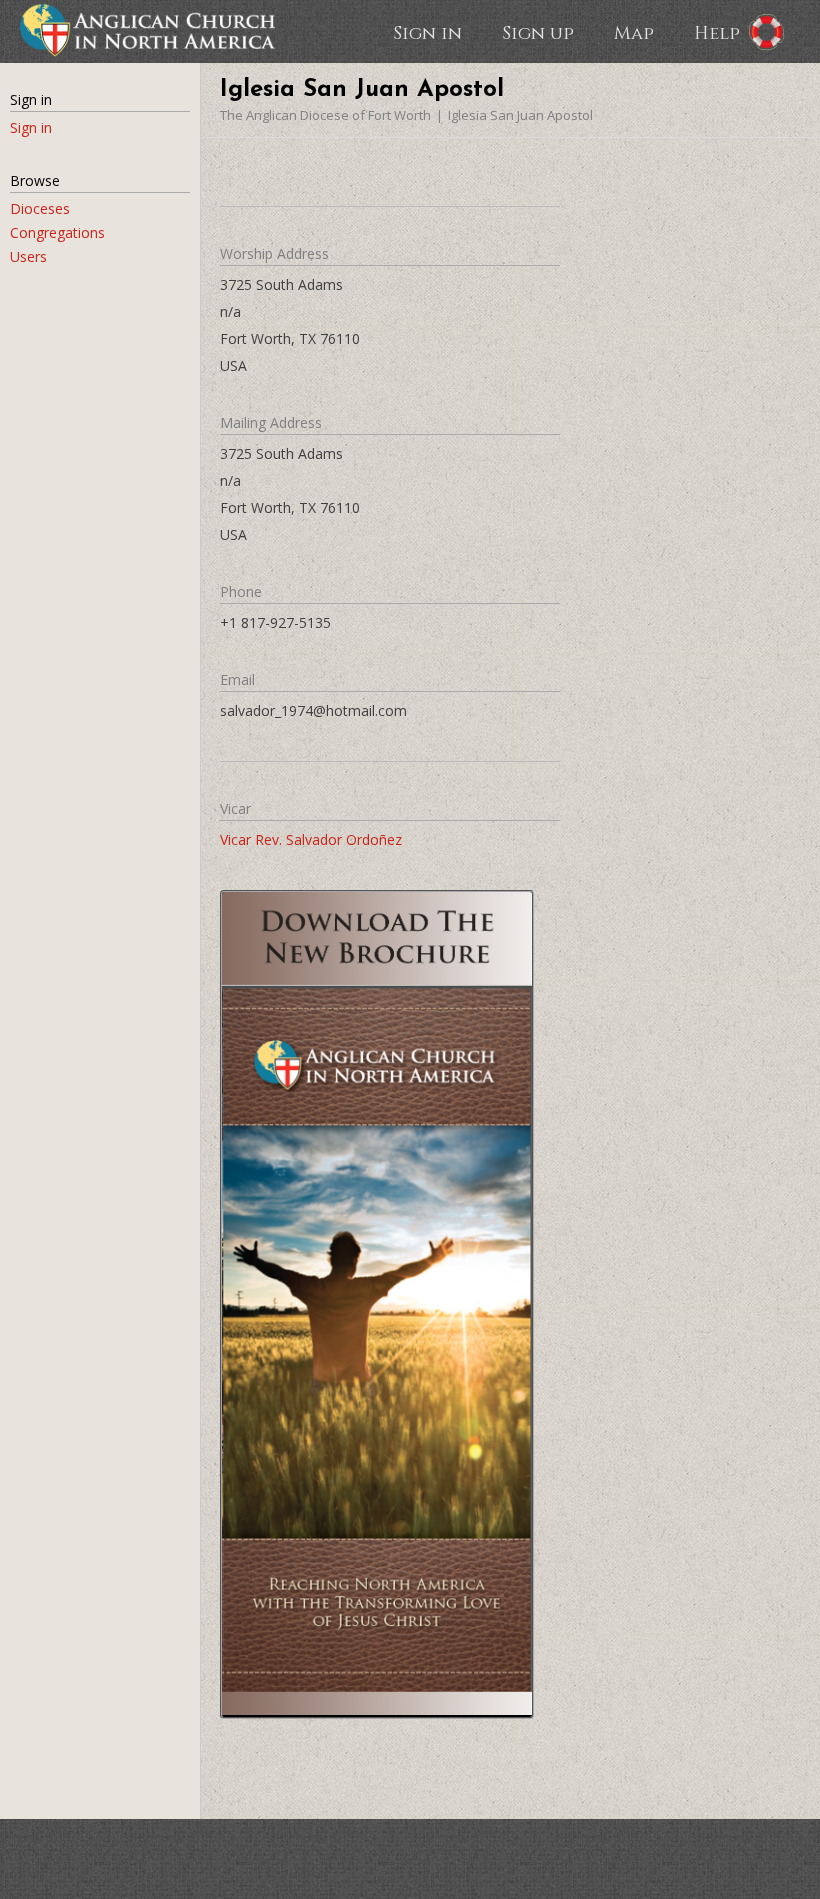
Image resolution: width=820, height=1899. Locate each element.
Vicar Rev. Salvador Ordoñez (311, 839)
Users (28, 256)
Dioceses (40, 208)
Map (634, 32)
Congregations (57, 232)
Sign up (538, 32)
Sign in (427, 32)
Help (717, 32)
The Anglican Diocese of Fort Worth (325, 115)
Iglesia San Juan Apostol (520, 115)
